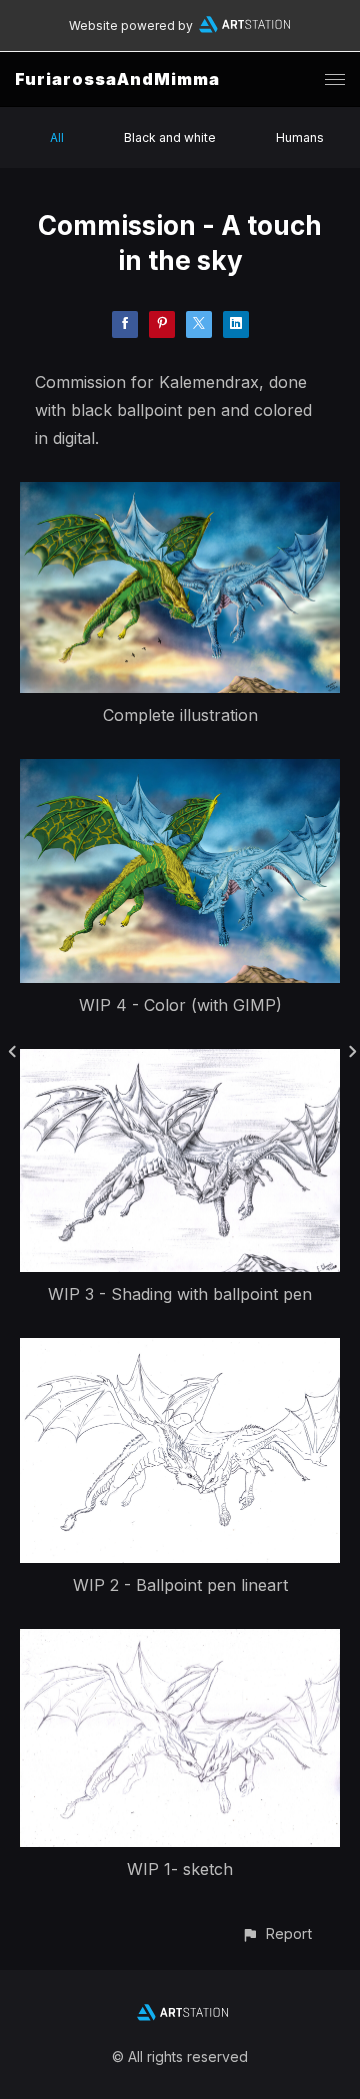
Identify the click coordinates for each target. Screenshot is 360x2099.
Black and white (170, 137)
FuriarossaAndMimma (117, 79)
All (57, 137)
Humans (300, 137)
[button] (276, 1933)
